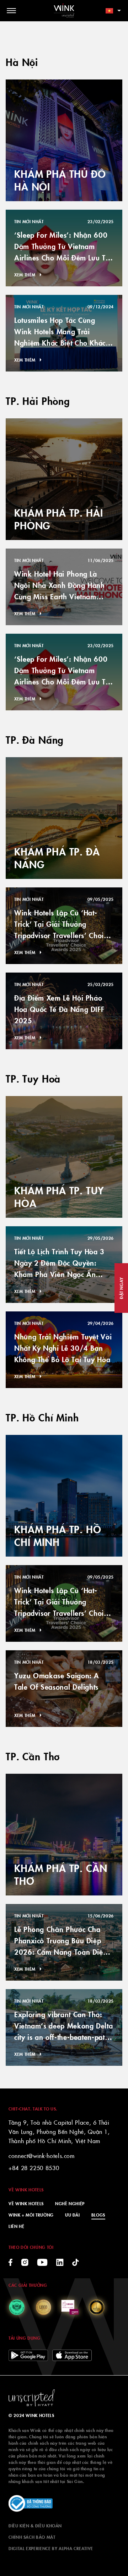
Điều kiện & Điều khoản (35, 2525)
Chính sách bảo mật (32, 2537)
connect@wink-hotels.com (42, 2156)
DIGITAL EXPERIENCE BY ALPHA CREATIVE (51, 2548)
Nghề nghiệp (70, 2203)
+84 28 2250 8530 (34, 2168)
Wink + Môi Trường (31, 2215)
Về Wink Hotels (26, 2203)
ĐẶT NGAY (121, 1288)
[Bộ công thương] (31, 2504)
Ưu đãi (73, 2215)
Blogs (98, 2215)
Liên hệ (16, 2226)
